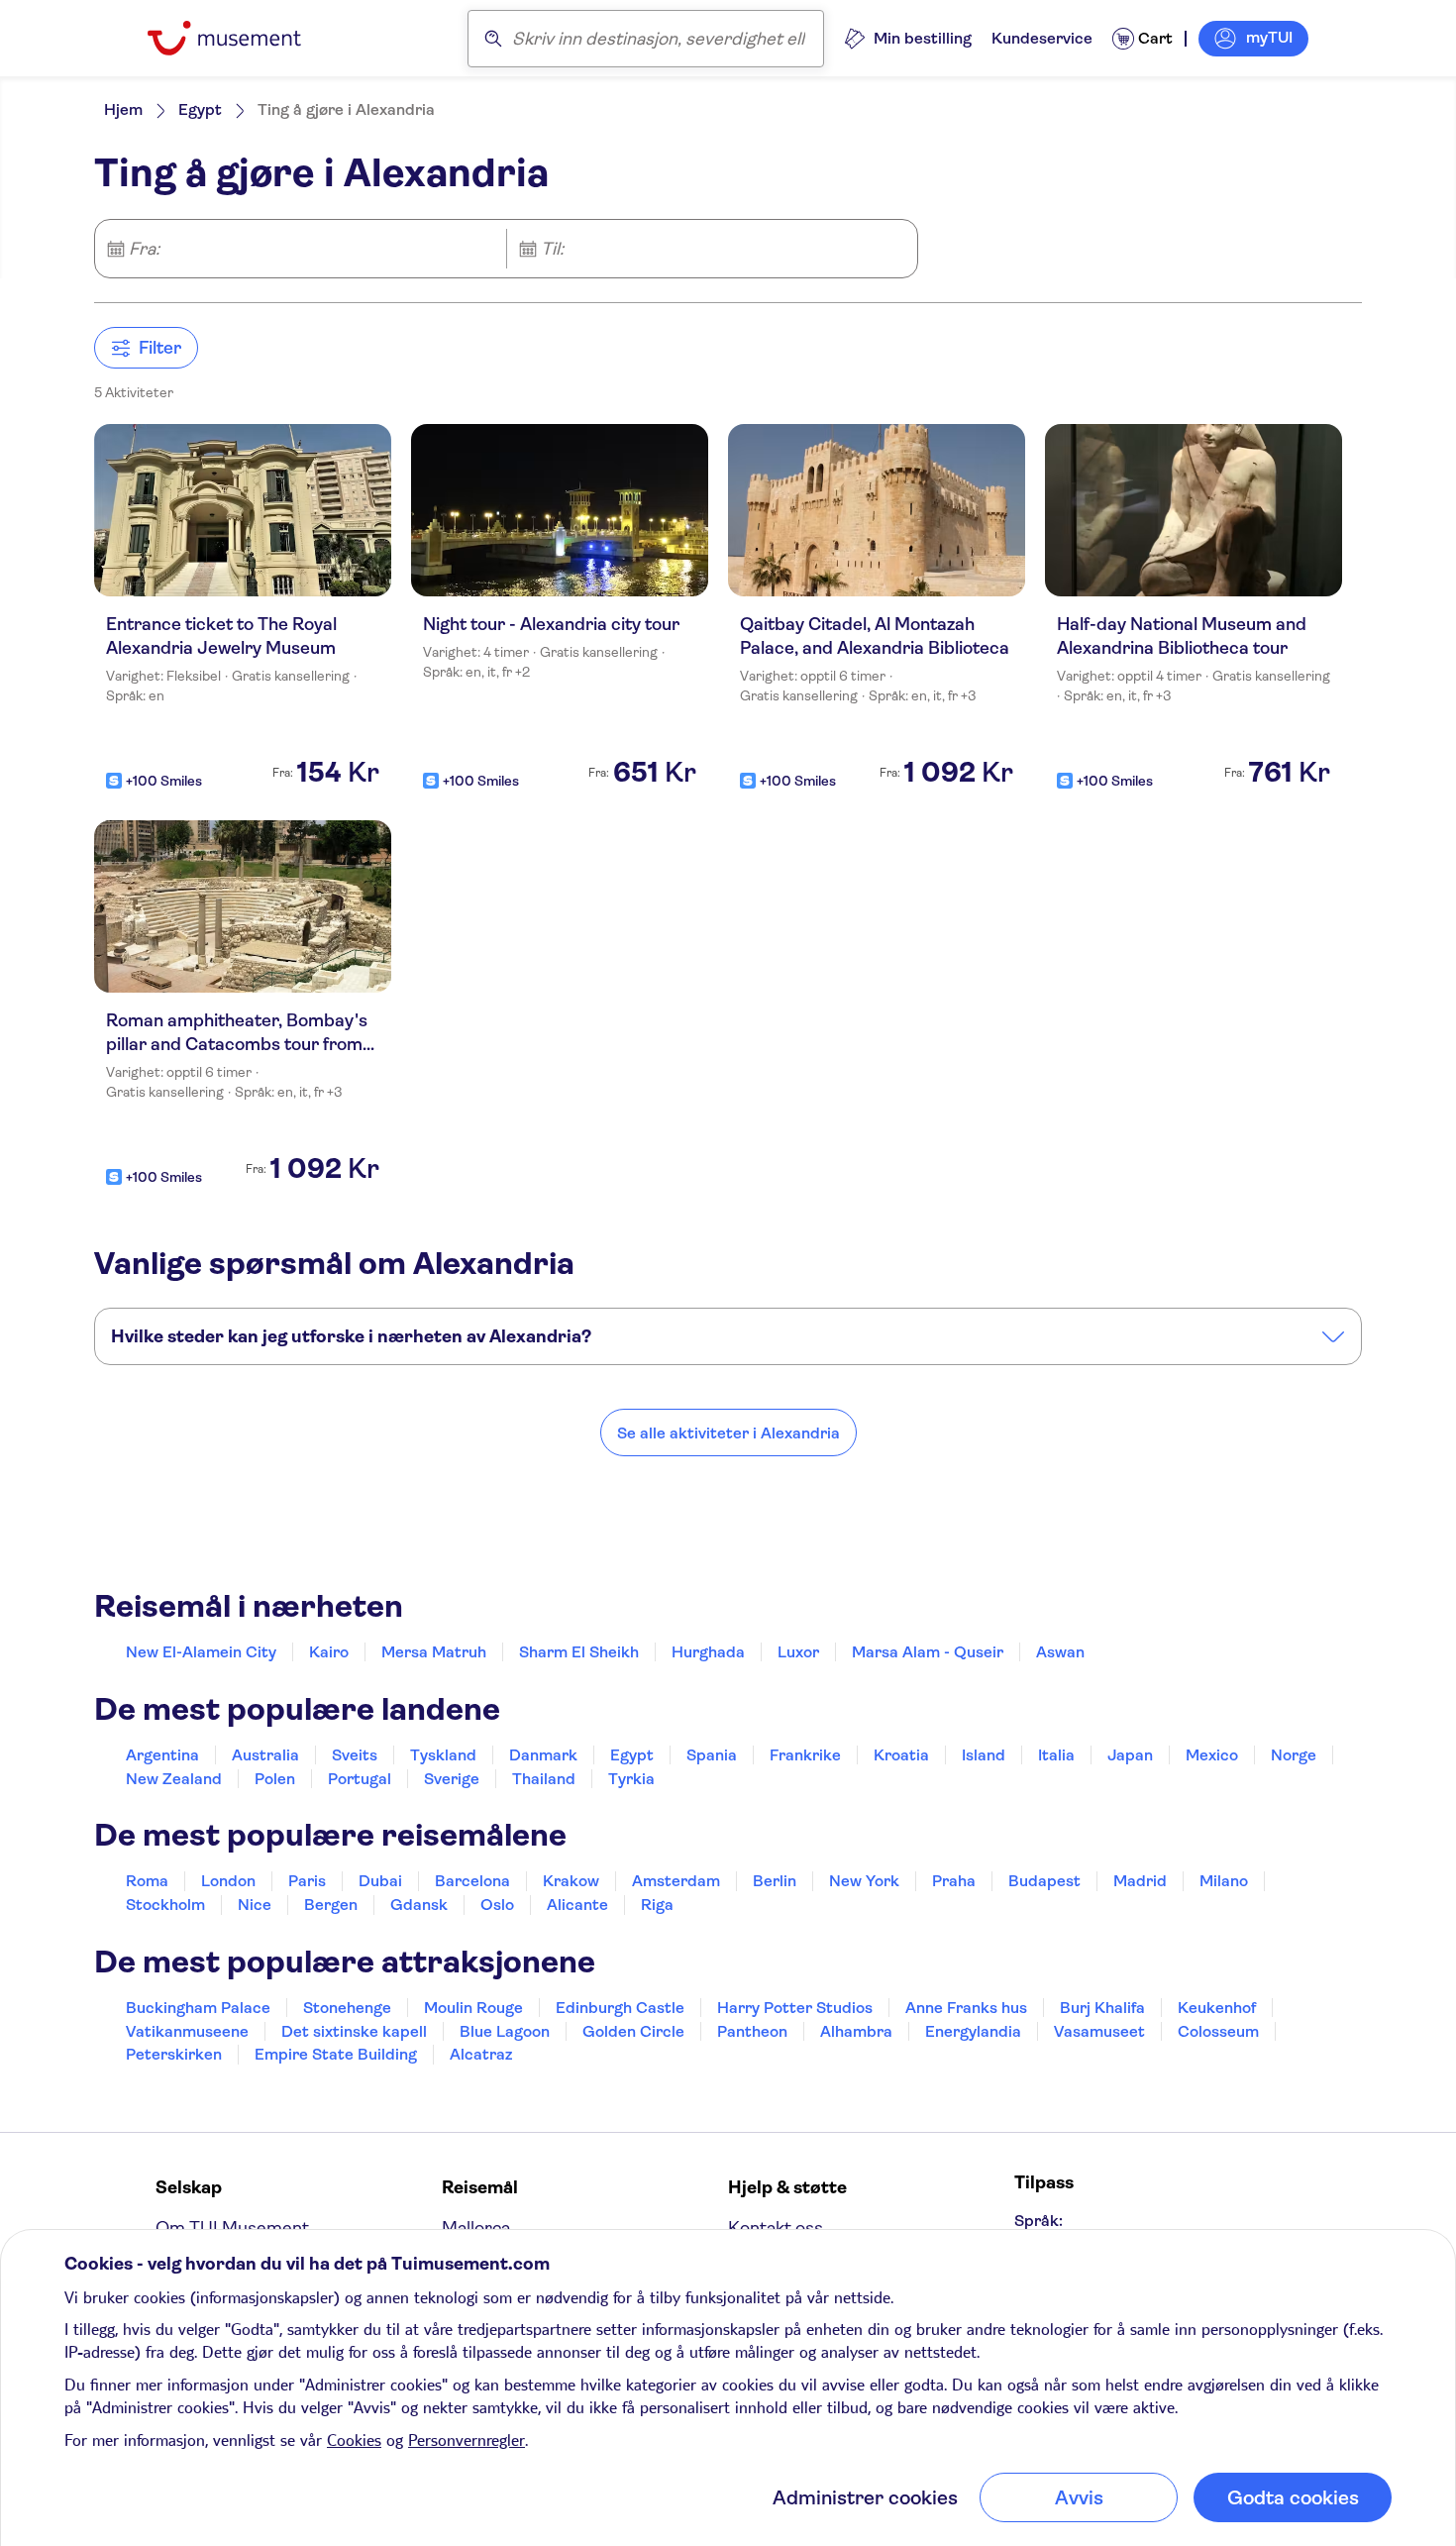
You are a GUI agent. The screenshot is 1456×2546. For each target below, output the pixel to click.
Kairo (329, 1652)
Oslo (497, 1905)
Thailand (544, 1779)
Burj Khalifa (1102, 2008)
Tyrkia (631, 1779)
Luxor (798, 1652)
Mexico (1212, 1755)
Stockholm (165, 1905)
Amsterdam (676, 1881)
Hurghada (708, 1652)
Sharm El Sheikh (579, 1652)
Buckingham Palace (198, 2008)
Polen (275, 1779)
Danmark (543, 1755)
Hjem (123, 109)
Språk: (1039, 2221)
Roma (147, 1881)
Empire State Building (336, 2054)
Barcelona (472, 1881)
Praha (954, 1881)
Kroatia (901, 1755)
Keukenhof (1217, 2008)
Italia (1056, 1755)
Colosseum (1218, 2031)
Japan (1130, 1755)
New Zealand (174, 1779)
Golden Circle (633, 2031)
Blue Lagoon (505, 2031)
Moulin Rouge (473, 2008)
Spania (712, 1755)
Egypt (200, 109)
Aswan (1060, 1652)
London (228, 1881)
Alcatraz (481, 2054)
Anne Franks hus (966, 2008)
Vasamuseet (1099, 2031)
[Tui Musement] (239, 38)
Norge (1294, 1755)
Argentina (162, 1755)
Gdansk (419, 1905)
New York (864, 1881)
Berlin (775, 1881)
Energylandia (973, 2031)
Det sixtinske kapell (354, 2031)
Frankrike (805, 1755)
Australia (265, 1755)
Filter (160, 348)
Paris (307, 1881)
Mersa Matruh (434, 1652)
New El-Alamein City (201, 1652)
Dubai (380, 1881)
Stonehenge (347, 2008)
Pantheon (752, 2031)
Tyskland (443, 1755)
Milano (1224, 1881)
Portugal (360, 1779)
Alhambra (856, 2031)
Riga (657, 1905)
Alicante (577, 1905)
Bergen (331, 1905)
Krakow (571, 1881)
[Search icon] (493, 39)
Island (984, 1755)
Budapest (1044, 1881)
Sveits (355, 1755)
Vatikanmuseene (187, 2031)
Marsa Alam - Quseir (928, 1652)
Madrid (1140, 1881)
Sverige (452, 1779)
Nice (255, 1905)
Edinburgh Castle (620, 2008)
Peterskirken (174, 2054)
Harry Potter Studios (795, 2008)
